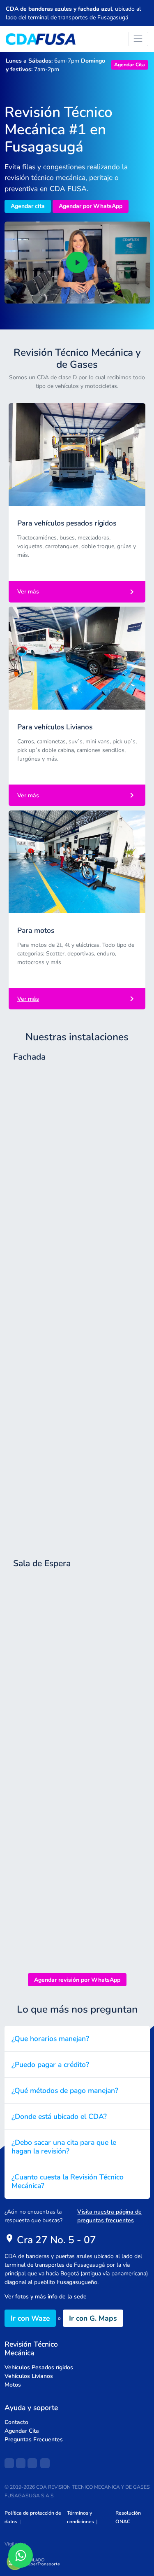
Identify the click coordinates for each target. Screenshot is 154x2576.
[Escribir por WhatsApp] (21, 2555)
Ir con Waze (30, 2318)
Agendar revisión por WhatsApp (77, 1980)
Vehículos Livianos (29, 2376)
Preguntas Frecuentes (34, 2439)
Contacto (16, 2422)
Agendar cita (28, 206)
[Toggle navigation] (138, 39)
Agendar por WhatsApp (91, 206)
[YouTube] (45, 2463)
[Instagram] (21, 2463)
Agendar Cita (130, 65)
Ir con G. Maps (93, 2318)
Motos (13, 2385)
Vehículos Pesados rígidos (39, 2367)
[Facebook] (9, 2463)
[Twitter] (32, 2463)
